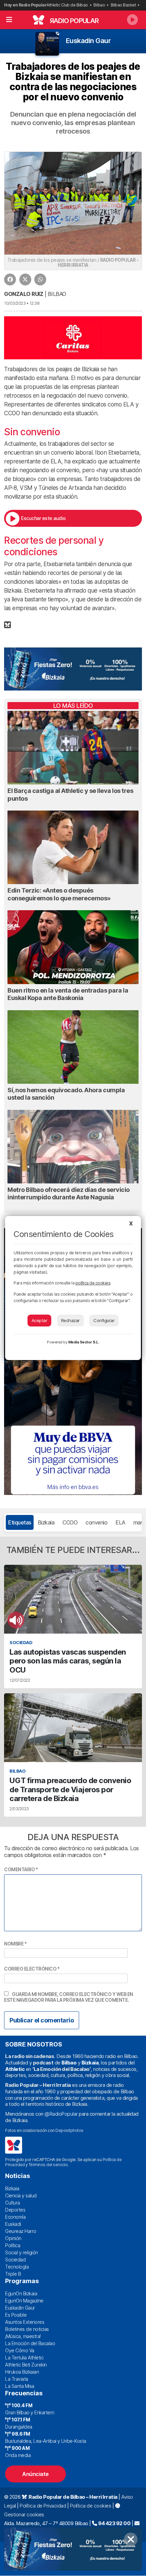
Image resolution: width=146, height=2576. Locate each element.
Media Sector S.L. (84, 1342)
